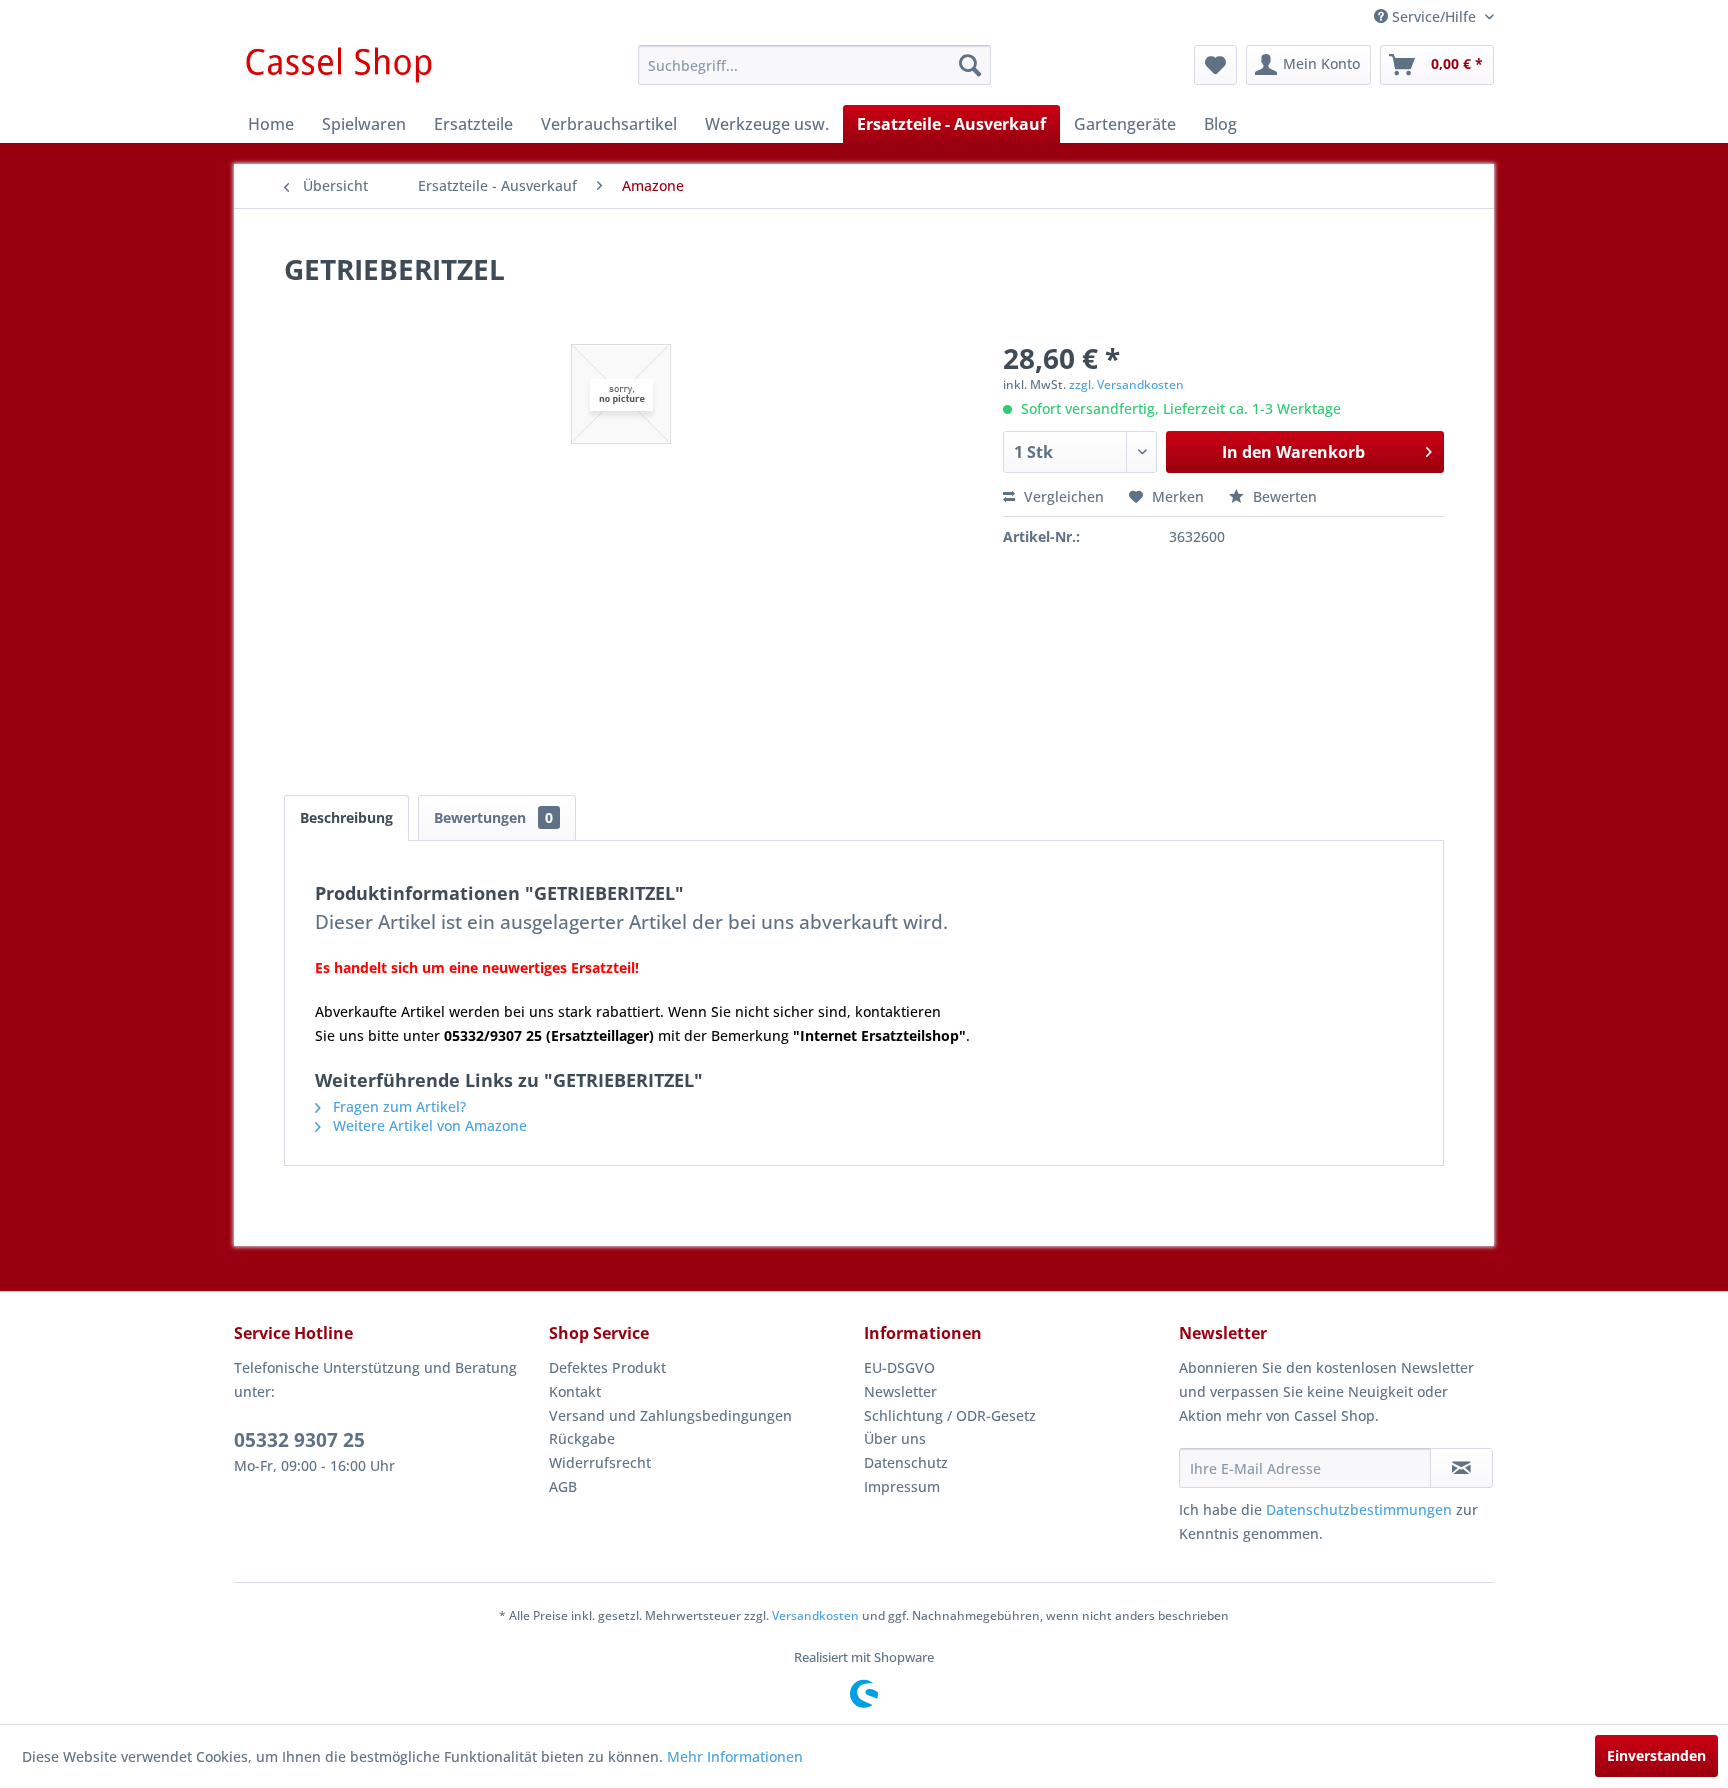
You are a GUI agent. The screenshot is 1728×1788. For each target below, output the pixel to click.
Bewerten (1283, 496)
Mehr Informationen (735, 1756)
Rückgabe (582, 1438)
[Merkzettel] (1215, 65)
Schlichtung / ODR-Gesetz (950, 1415)
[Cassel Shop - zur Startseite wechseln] (338, 70)
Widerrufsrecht (600, 1462)
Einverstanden (1656, 1755)
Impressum (902, 1486)
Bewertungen (493, 817)
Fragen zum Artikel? (397, 1106)
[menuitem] (814, 65)
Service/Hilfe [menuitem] (1434, 16)
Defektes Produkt (607, 1367)
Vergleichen (1062, 496)
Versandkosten (815, 1615)
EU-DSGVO (899, 1367)
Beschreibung (346, 817)
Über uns (895, 1438)
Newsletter (900, 1391)
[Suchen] (970, 65)
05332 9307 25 (299, 1440)
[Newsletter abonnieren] (1461, 1468)
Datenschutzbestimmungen (1359, 1509)
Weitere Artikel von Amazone (428, 1125)
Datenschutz (906, 1462)
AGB (563, 1486)
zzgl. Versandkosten (1126, 384)
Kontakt (575, 1391)
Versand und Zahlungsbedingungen (670, 1415)
